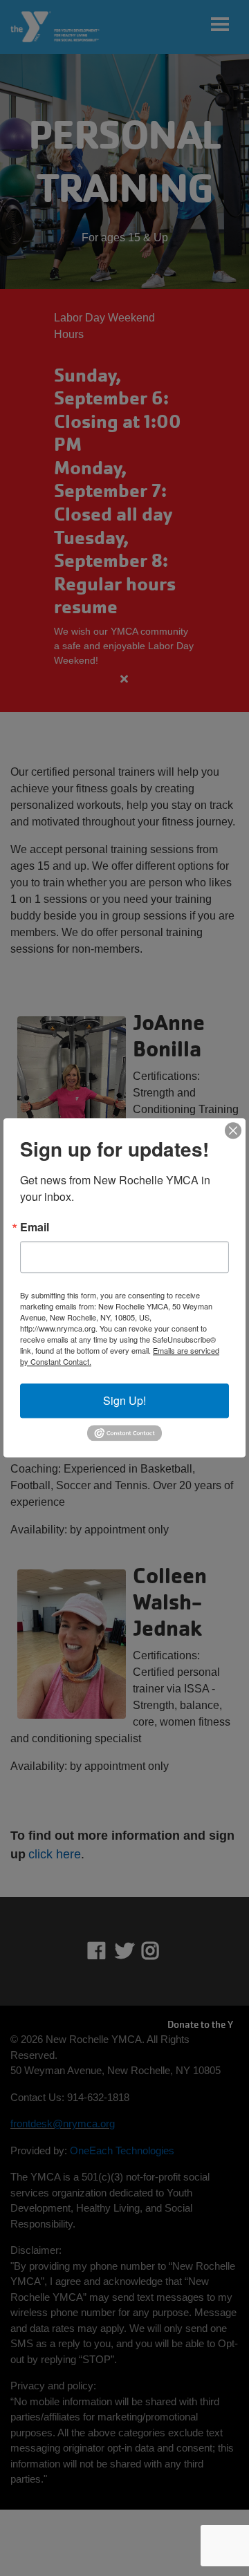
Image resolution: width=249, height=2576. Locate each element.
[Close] (233, 1130)
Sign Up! (124, 1400)
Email (35, 1227)
